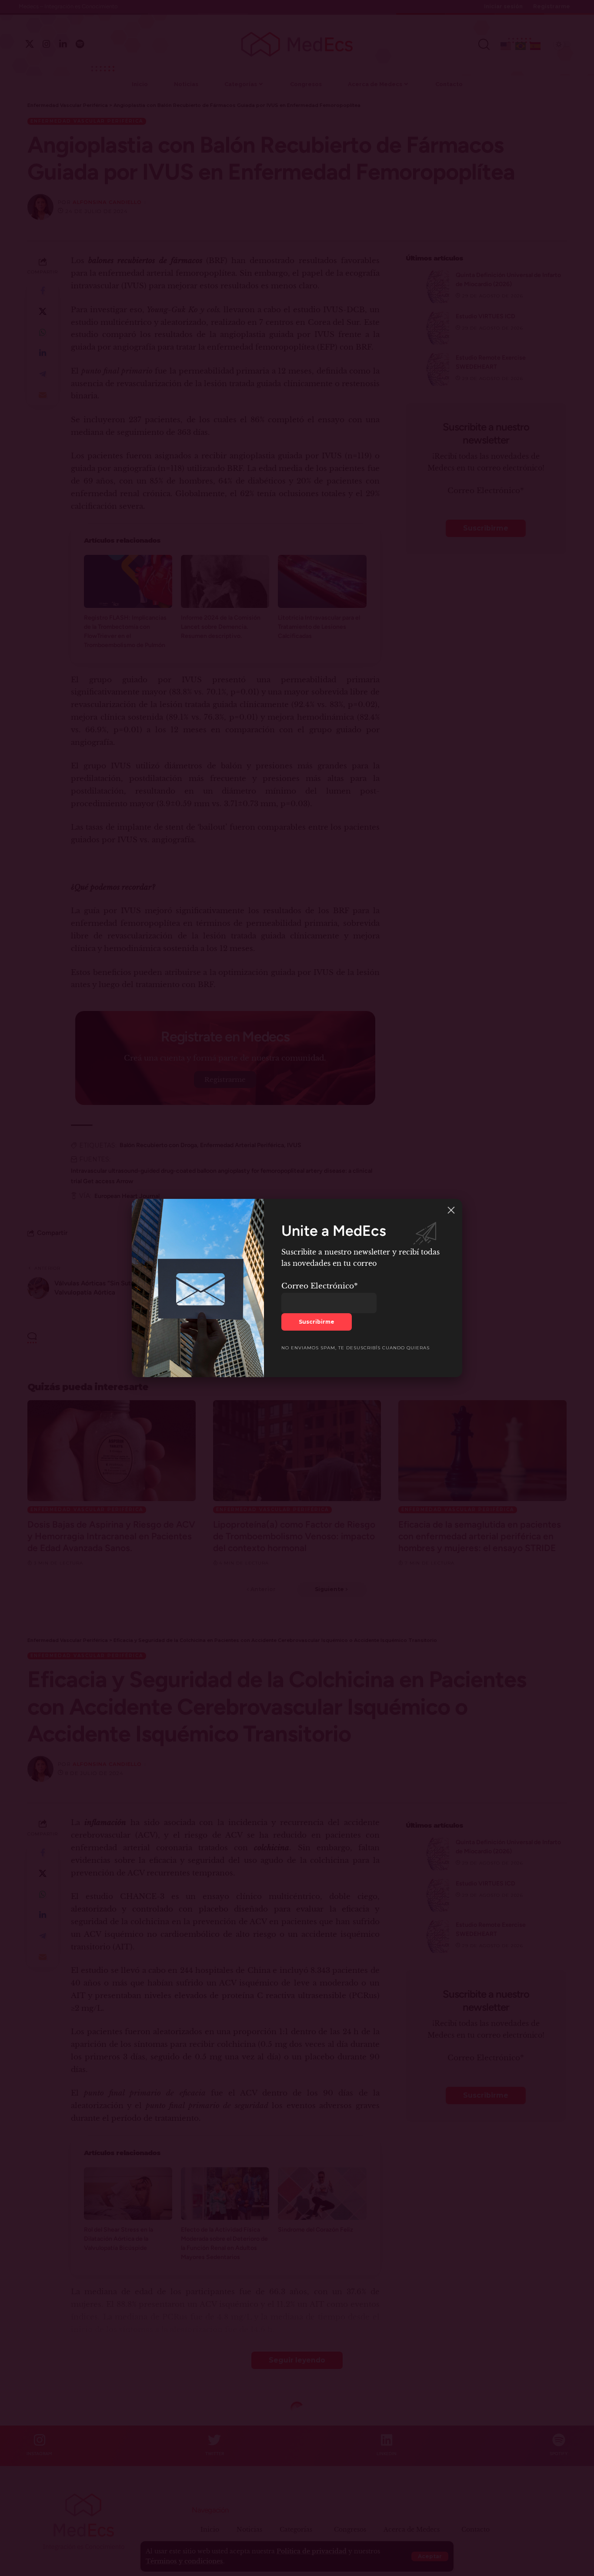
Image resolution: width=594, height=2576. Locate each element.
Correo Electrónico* (320, 1286)
